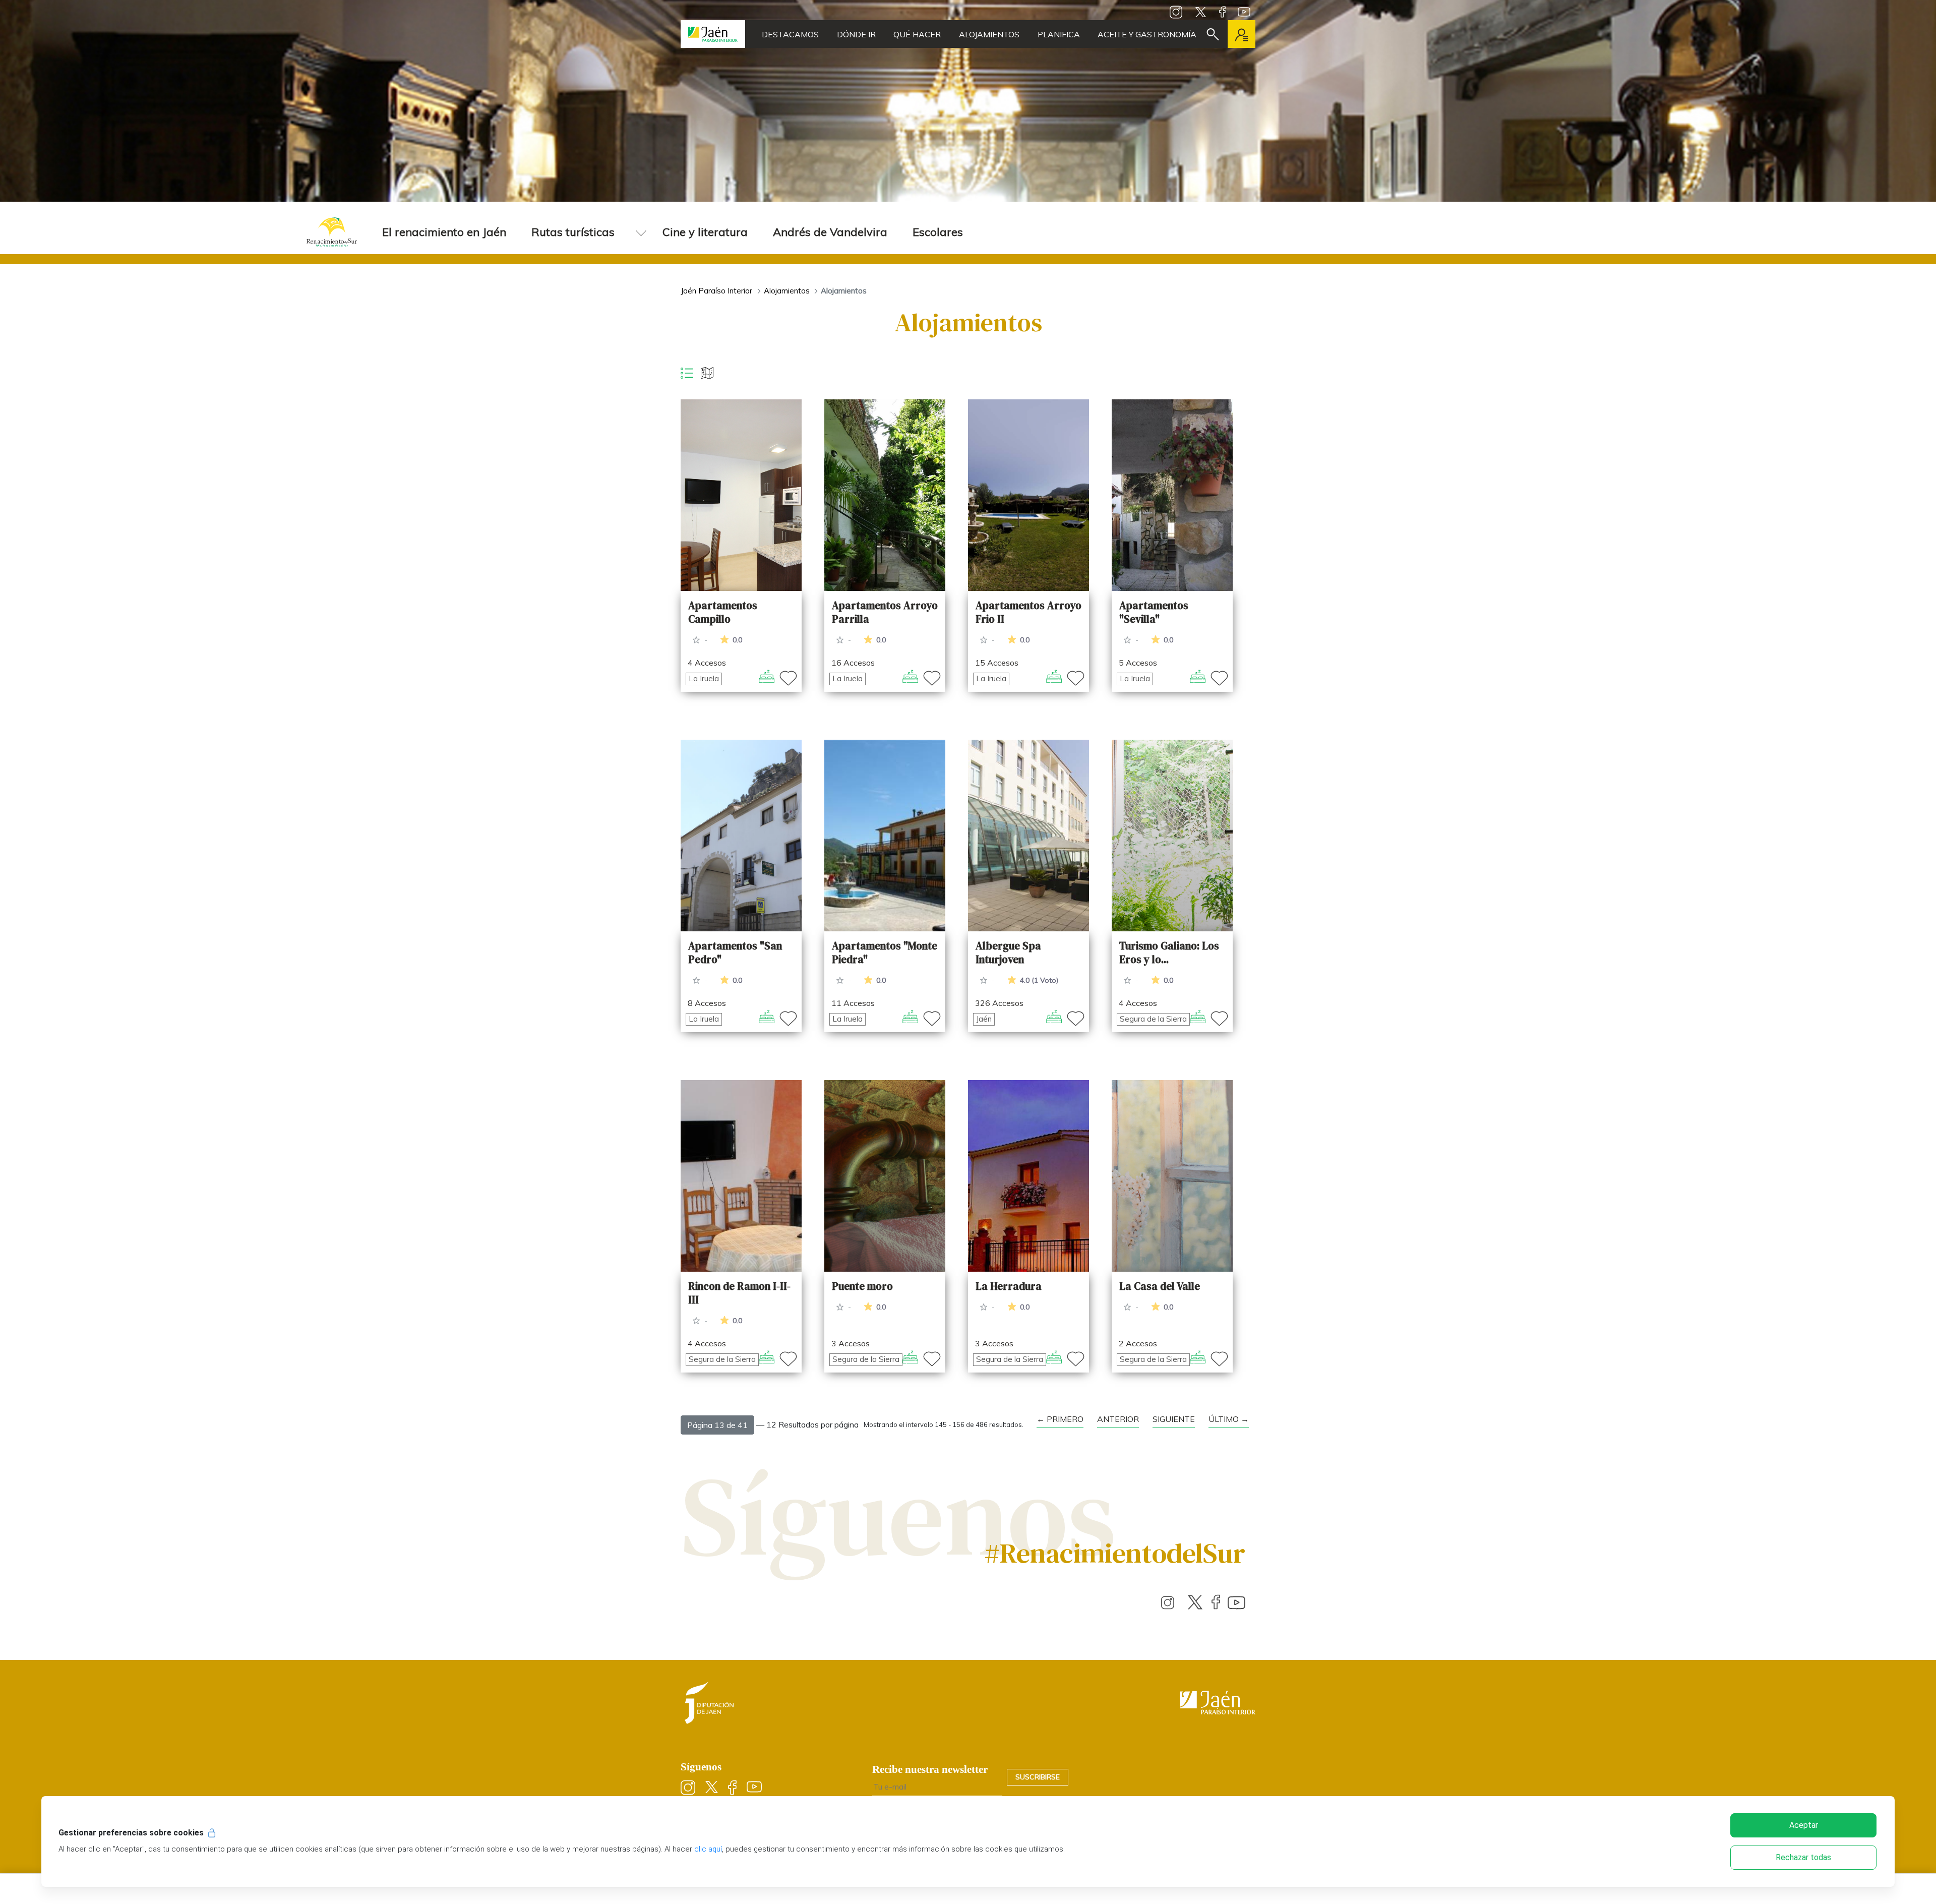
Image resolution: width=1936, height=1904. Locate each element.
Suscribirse (1038, 1777)
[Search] (1213, 34)
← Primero (1060, 1419)
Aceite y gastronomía (1147, 34)
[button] (717, 1425)
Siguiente (1174, 1419)
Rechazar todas (1803, 1857)
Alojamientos (989, 34)
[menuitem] (444, 232)
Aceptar (1804, 1825)
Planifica (1059, 34)
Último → (1229, 1419)
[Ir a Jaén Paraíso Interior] (713, 34)
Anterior (1118, 1419)
